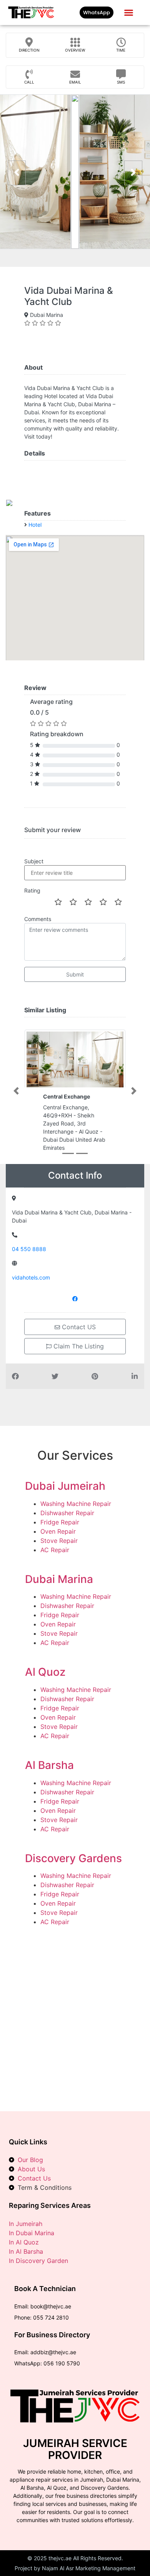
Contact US (78, 1327)
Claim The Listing (78, 1346)
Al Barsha (49, 1765)
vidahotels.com (31, 1277)
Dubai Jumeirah (65, 1486)
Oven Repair (58, 1531)
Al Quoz (45, 1672)
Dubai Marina (59, 1579)
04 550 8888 (29, 1249)
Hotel (35, 525)
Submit (75, 974)
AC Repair (55, 1550)
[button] (128, 13)
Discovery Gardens (73, 1858)
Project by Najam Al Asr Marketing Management (75, 2568)
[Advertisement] (75, 2013)
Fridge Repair (60, 1522)
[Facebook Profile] (75, 1298)
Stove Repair (59, 1541)
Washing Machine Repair (76, 1504)
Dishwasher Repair (67, 1513)
